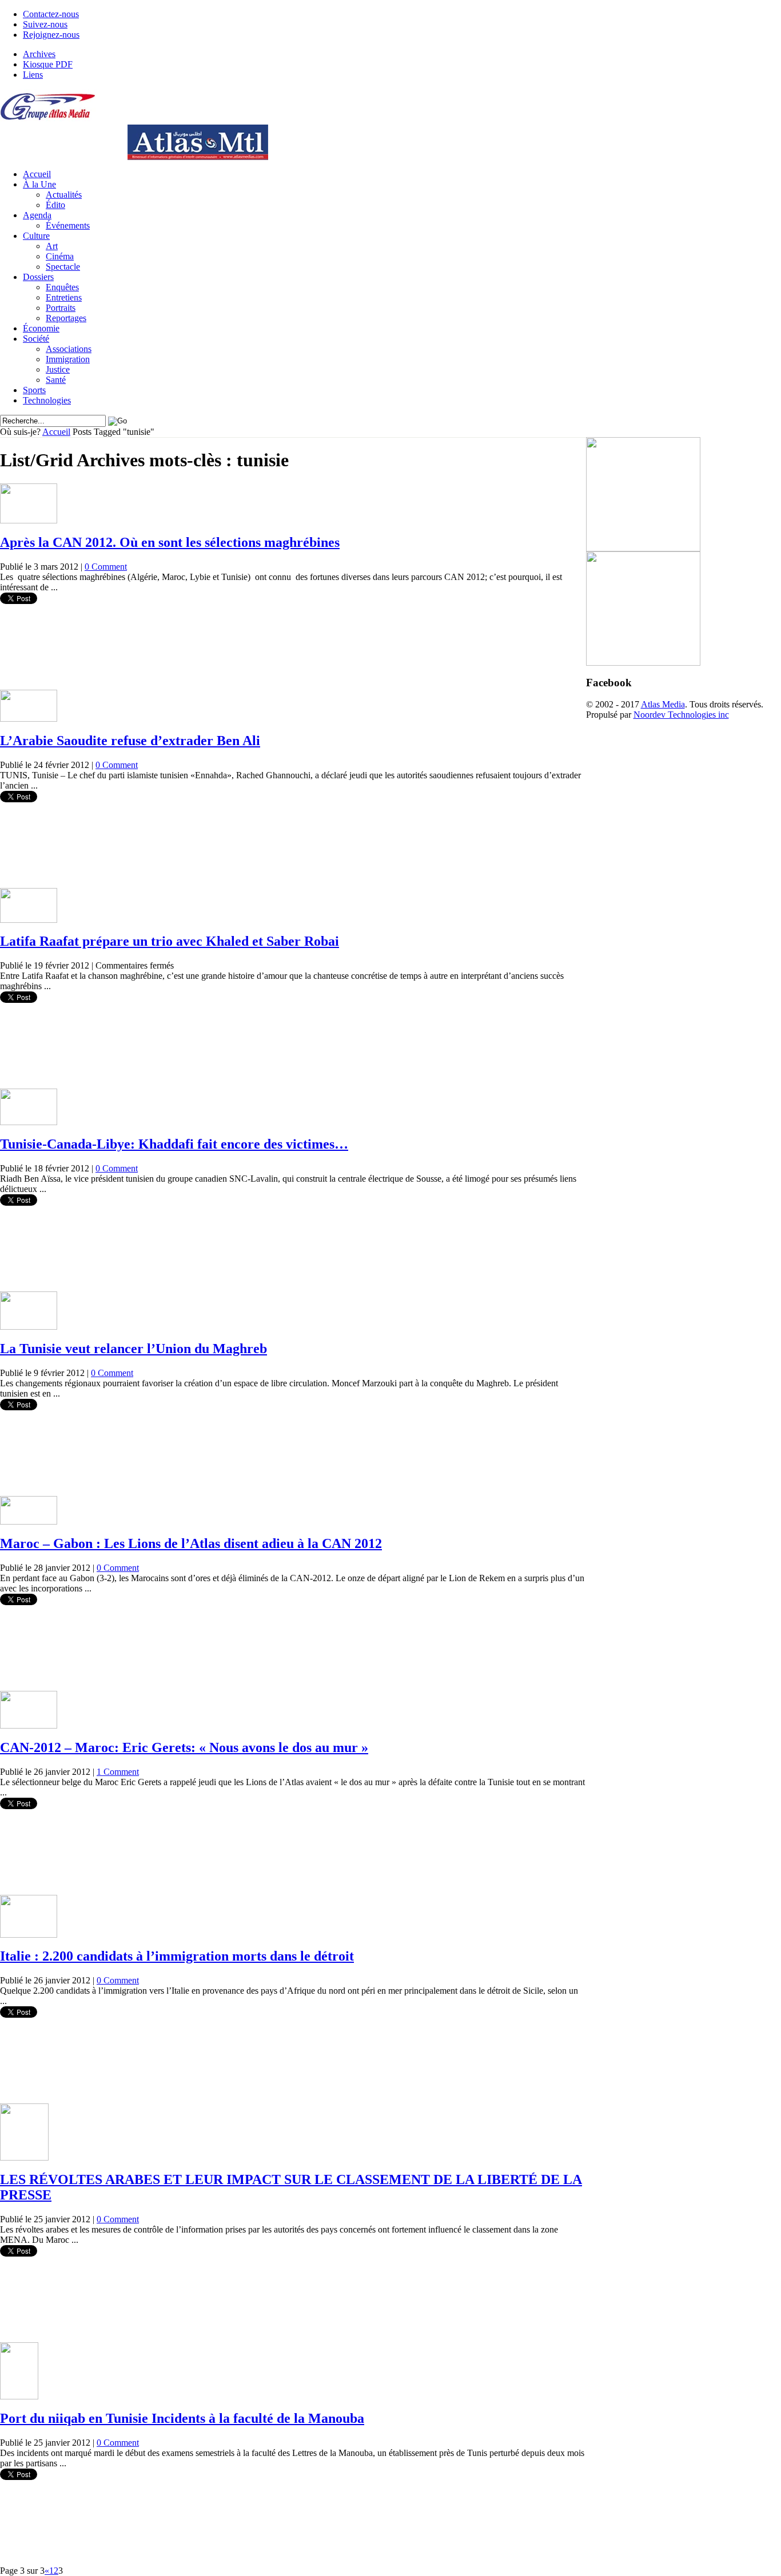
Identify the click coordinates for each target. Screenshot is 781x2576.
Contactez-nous (51, 14)
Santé (56, 380)
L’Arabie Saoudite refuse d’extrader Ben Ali (130, 741)
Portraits (61, 308)
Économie (41, 328)
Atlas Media (663, 704)
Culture (36, 236)
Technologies (47, 400)
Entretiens (64, 297)
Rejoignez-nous (51, 35)
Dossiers (38, 277)
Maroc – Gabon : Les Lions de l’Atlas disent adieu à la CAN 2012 (191, 1543)
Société (36, 339)
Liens (33, 75)
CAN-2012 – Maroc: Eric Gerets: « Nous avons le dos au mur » (184, 1747)
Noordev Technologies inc (681, 715)
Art (52, 246)
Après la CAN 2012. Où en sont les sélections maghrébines (170, 542)
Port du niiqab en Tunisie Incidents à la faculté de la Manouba (182, 2418)
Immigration (68, 359)
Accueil (37, 174)
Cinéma (60, 256)
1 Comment (118, 1772)
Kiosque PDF (48, 64)
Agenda (37, 215)
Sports (34, 390)
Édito (55, 205)
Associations (69, 349)
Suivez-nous (45, 24)
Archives (39, 54)
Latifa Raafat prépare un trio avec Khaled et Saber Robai (170, 941)
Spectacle (63, 267)
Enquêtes (62, 287)
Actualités (64, 195)
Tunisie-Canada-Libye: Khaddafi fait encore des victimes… (174, 1144)
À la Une (39, 184)
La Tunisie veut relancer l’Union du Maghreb (134, 1349)
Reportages (66, 318)
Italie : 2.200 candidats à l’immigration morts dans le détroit (177, 1956)
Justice (58, 369)
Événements (68, 225)
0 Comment (106, 567)
